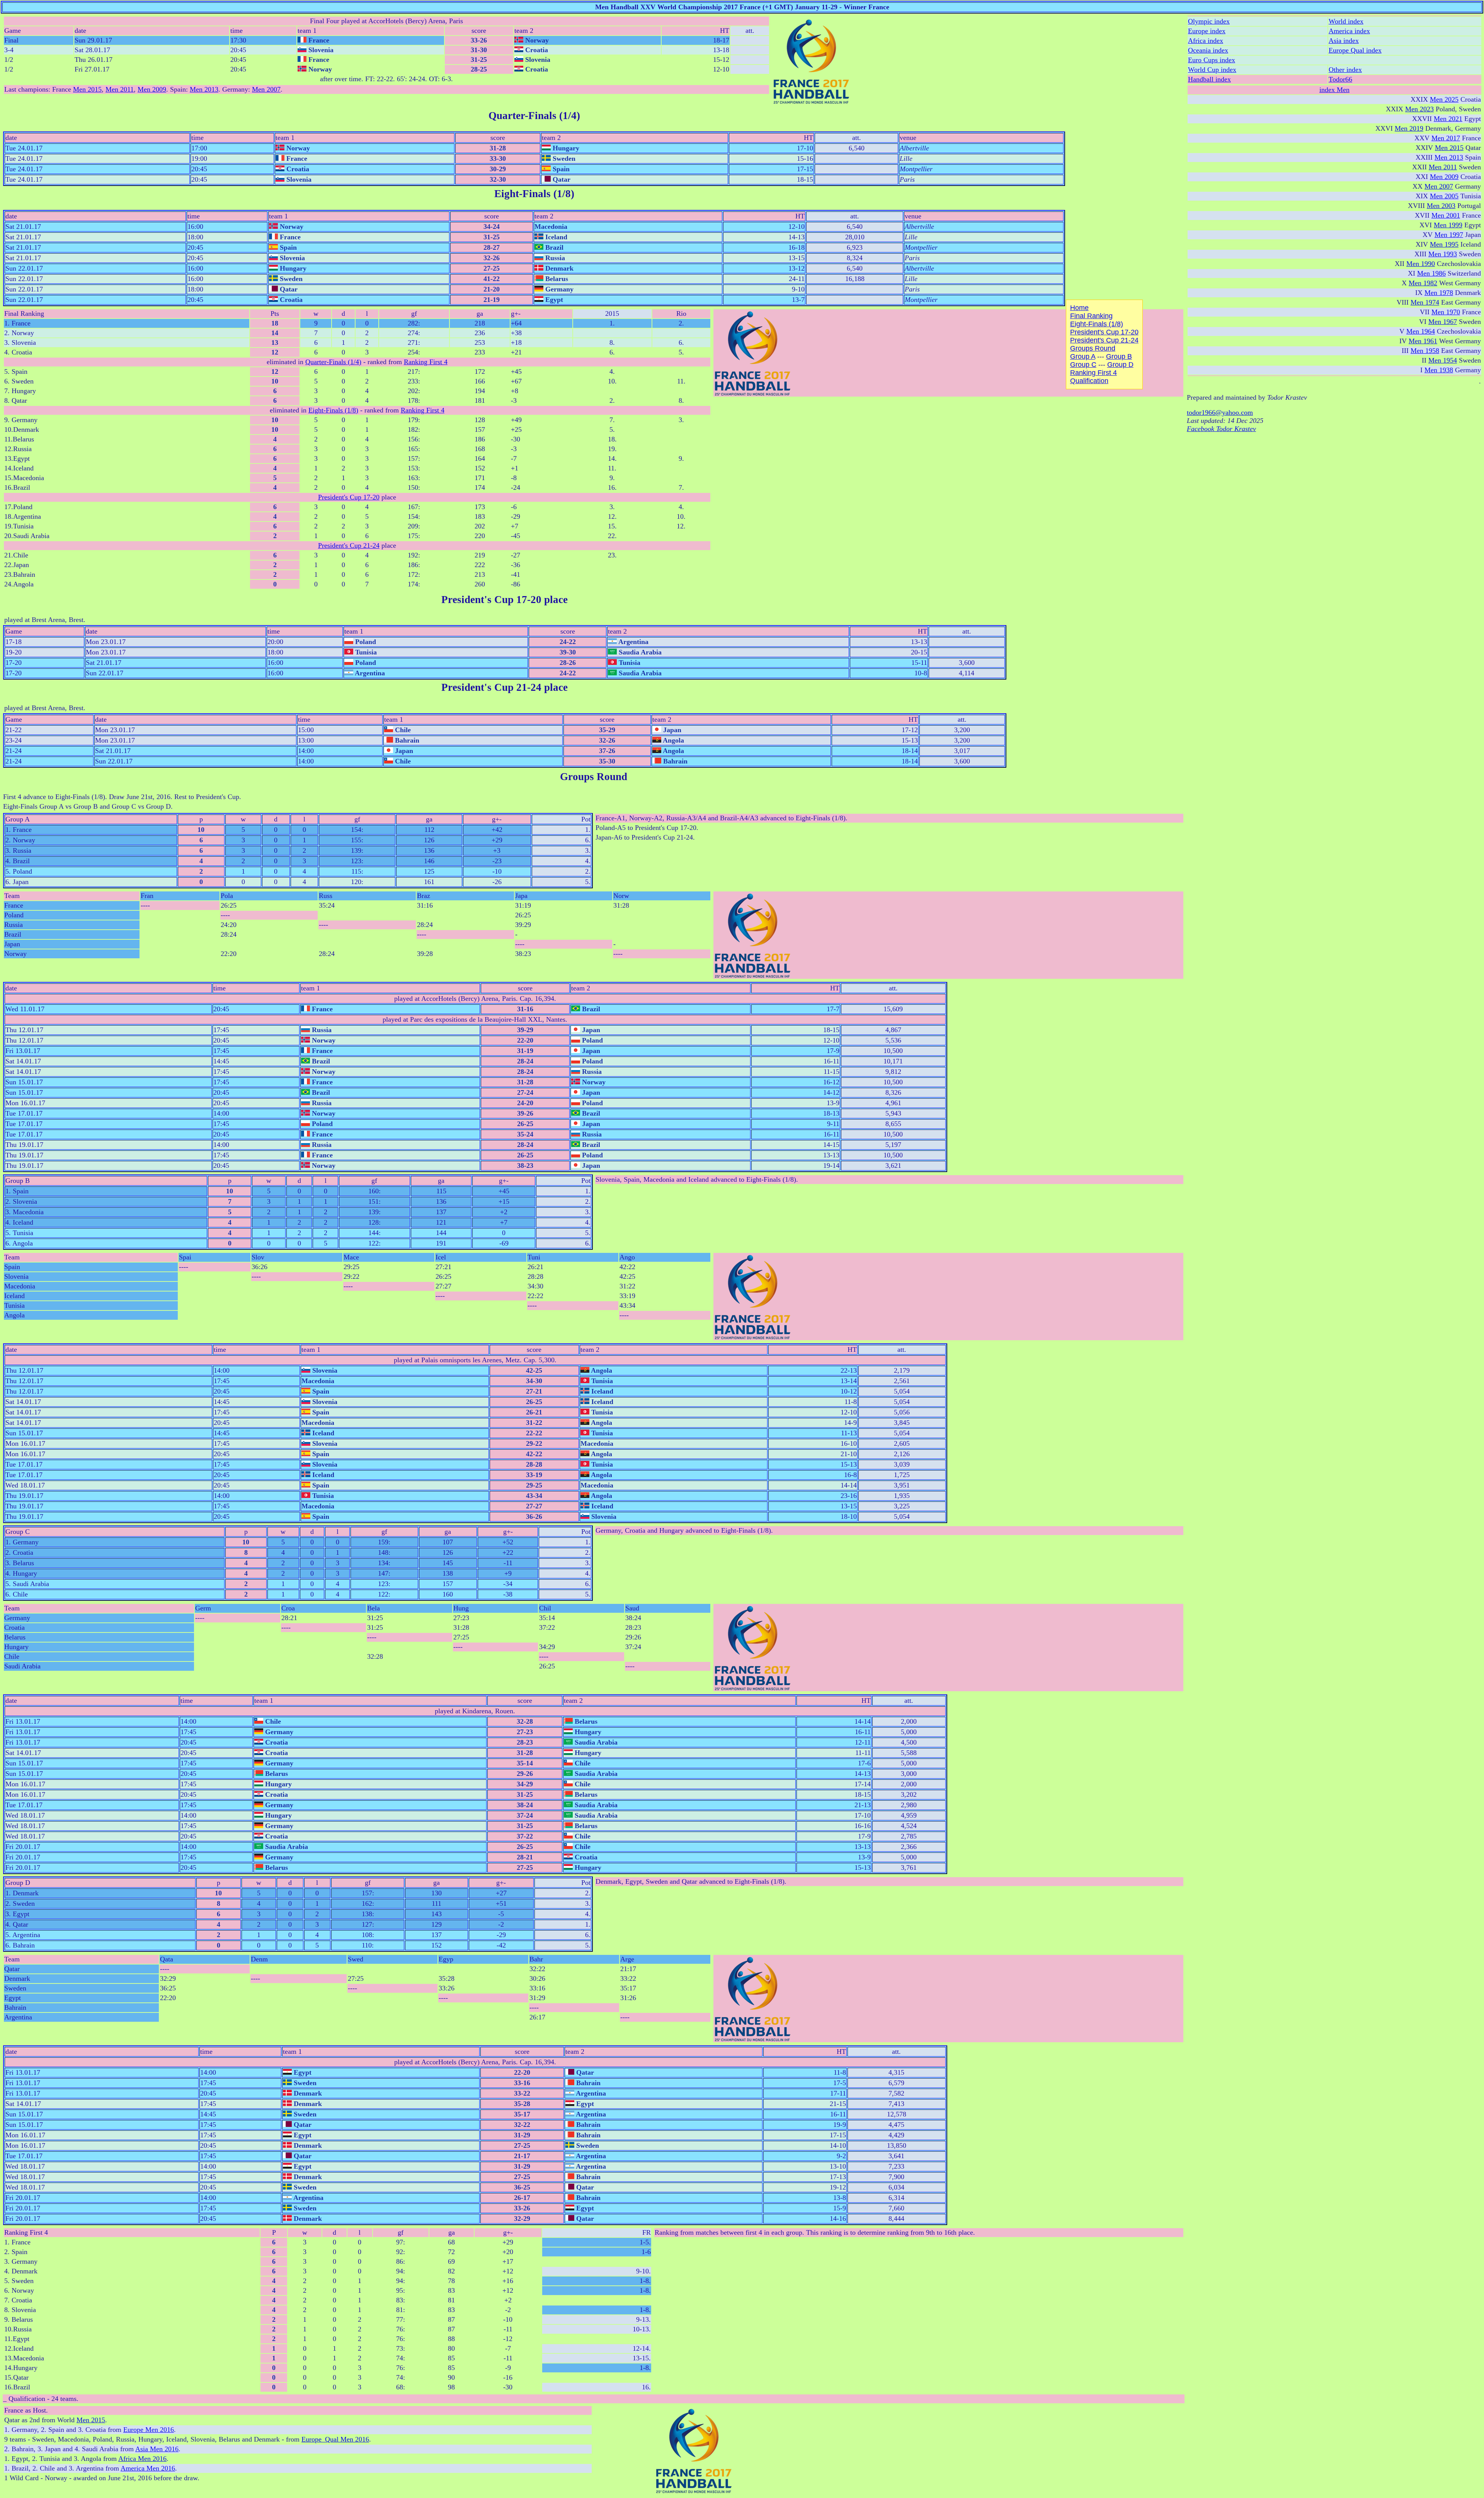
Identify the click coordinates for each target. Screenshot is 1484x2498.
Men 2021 (1448, 119)
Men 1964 (1421, 331)
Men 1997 (1449, 235)
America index (1349, 31)
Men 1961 (1423, 341)
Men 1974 (1425, 302)
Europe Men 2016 (149, 2430)
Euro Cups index (1212, 60)
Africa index (1206, 41)
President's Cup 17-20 (349, 497)
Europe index (1207, 31)
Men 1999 (1448, 225)
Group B (1119, 356)
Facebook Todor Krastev (1221, 429)
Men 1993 (1443, 254)
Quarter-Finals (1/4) (333, 362)
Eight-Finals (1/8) (333, 410)
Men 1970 (1446, 312)
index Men (1334, 90)
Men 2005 (1444, 196)
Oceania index (1208, 50)
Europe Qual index (1355, 50)
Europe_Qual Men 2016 (335, 2439)
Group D (1120, 365)
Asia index (1344, 41)
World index (1346, 21)
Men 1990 (1421, 264)
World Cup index (1212, 70)
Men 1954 (1443, 360)
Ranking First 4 (426, 362)
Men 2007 (266, 89)
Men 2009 (152, 89)
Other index (1345, 70)
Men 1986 (1431, 273)
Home (1079, 308)
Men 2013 (204, 89)
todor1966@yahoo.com (1220, 412)
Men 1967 (1443, 322)
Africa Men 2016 (142, 2459)
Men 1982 (1423, 283)
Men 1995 (1444, 244)
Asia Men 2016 (157, 2449)
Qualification (1089, 381)
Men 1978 (1439, 293)
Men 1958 (1425, 351)
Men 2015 (87, 89)
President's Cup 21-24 (349, 545)
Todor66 (1340, 79)
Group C (1083, 365)
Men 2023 (1419, 109)
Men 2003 (1441, 206)
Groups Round (1093, 348)
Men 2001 (1446, 215)
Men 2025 (1444, 99)
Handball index (1209, 79)
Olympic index (1209, 21)
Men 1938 (1439, 370)
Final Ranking (1091, 316)
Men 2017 (1446, 138)
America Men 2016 (148, 2468)
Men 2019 (1409, 128)
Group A (1083, 356)
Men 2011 (120, 89)
